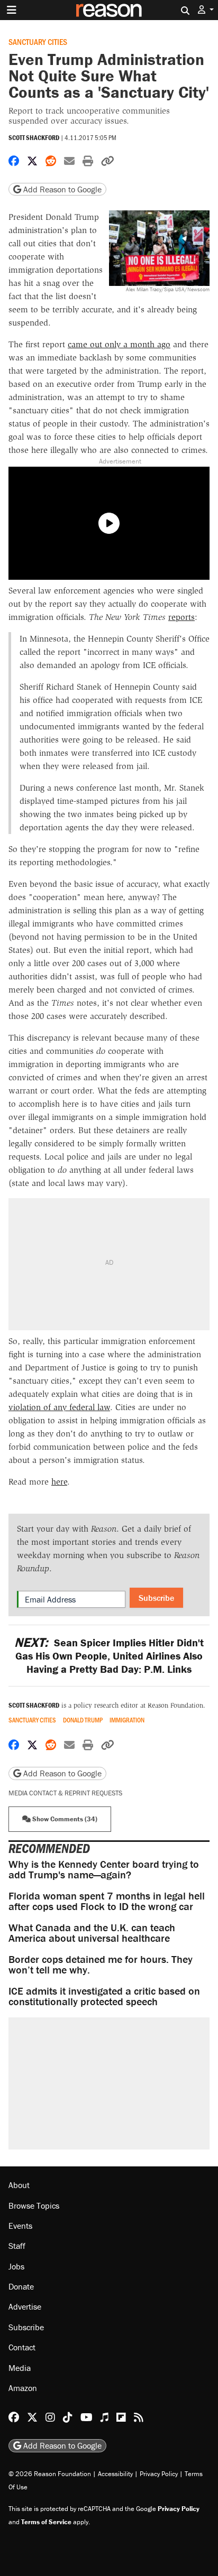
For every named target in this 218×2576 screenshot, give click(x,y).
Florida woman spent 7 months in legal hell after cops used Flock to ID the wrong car (107, 1901)
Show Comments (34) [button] (64, 1819)
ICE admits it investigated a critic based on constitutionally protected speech (104, 1996)
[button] (206, 10)
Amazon (23, 2388)
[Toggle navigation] (12, 10)
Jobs (16, 2266)
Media (20, 2368)
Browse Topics (34, 2206)
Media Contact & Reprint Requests (65, 1793)
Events (20, 2226)
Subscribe (156, 1598)
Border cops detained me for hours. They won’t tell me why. (101, 1964)
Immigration (127, 1720)
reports (181, 617)
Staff (17, 2246)
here (59, 1482)
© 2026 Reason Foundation (50, 2474)
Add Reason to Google (61, 189)
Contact (22, 2347)
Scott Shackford (34, 138)
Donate (21, 2286)
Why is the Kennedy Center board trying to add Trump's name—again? (104, 1869)
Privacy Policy (159, 2474)
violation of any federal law (59, 1407)
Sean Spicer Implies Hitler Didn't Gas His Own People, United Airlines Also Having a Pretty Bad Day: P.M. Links (109, 1656)
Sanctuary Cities (38, 41)
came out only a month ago (119, 344)
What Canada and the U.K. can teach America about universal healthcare (92, 1933)
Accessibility (115, 2474)
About (19, 2185)
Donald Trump (83, 1720)
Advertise (25, 2306)
